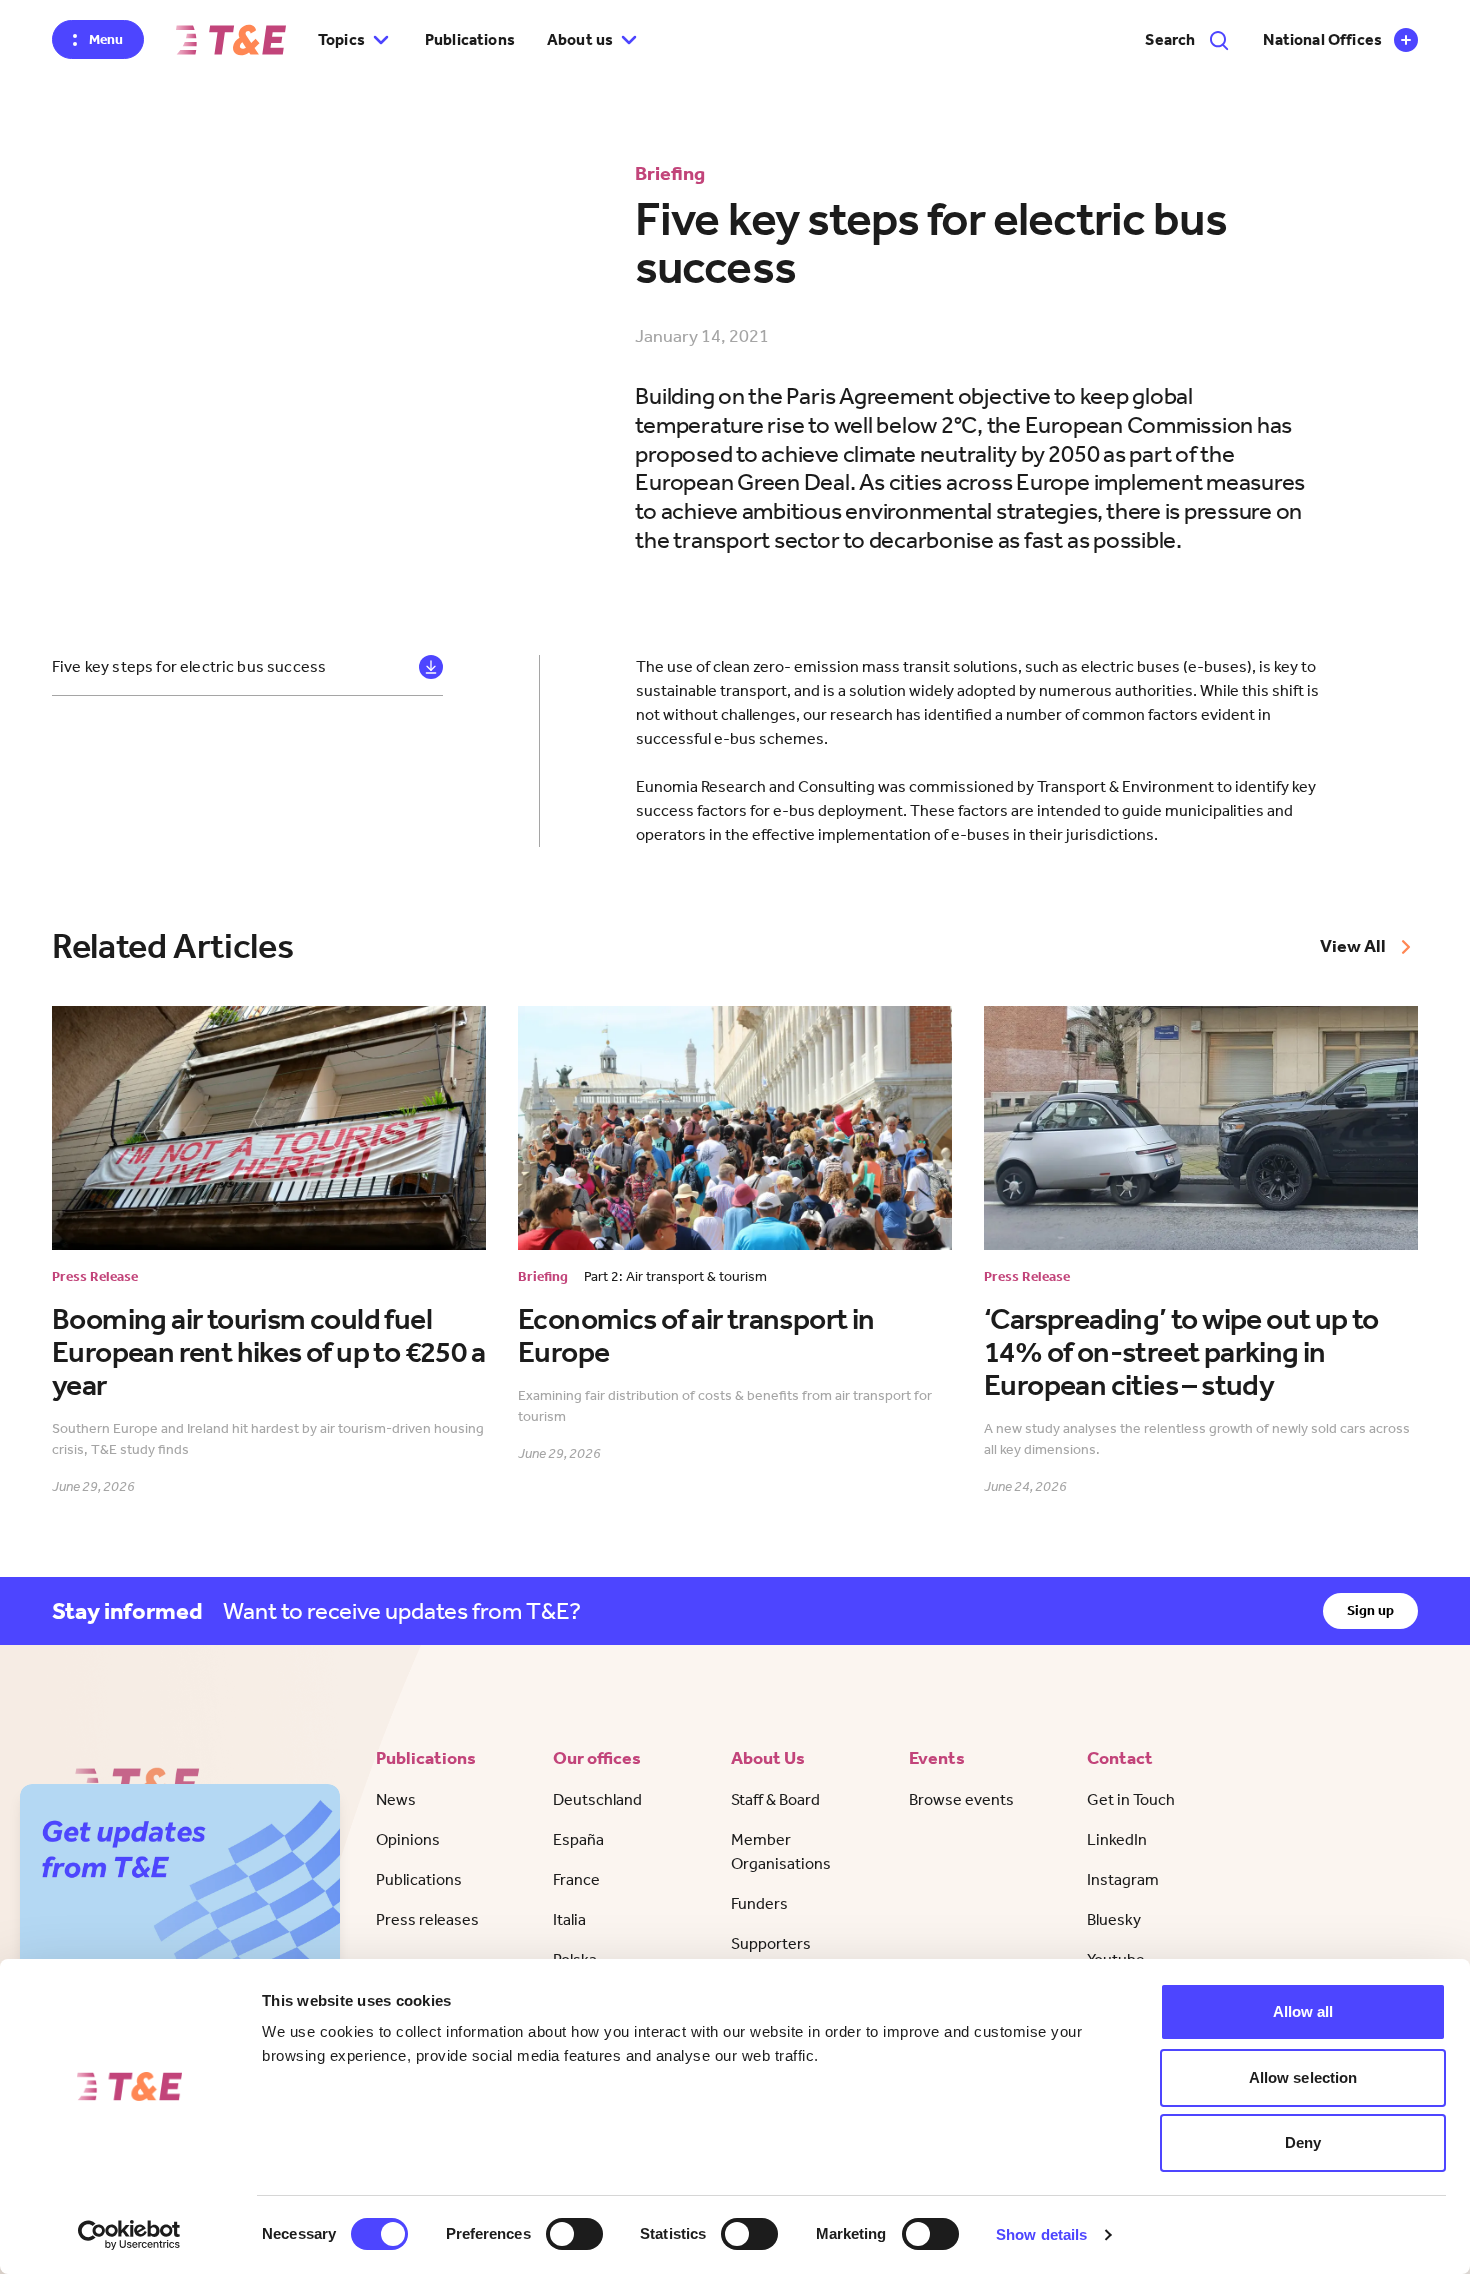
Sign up (1370, 1610)
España (578, 1839)
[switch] (574, 2234)
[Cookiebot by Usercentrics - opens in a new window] (129, 2235)
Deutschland (597, 1799)
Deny (1303, 2142)
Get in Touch (1131, 1799)
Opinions (408, 1839)
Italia (569, 1919)
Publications (470, 39)
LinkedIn (1117, 1839)
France (576, 1879)
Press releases (427, 1919)
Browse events (961, 1799)
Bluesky (1114, 1919)
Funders (759, 1903)
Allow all (1303, 2011)
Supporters (771, 1943)
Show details (1041, 2234)
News (396, 1799)
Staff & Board (775, 1799)
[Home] (231, 40)
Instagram (1123, 1879)
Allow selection (1303, 2077)
